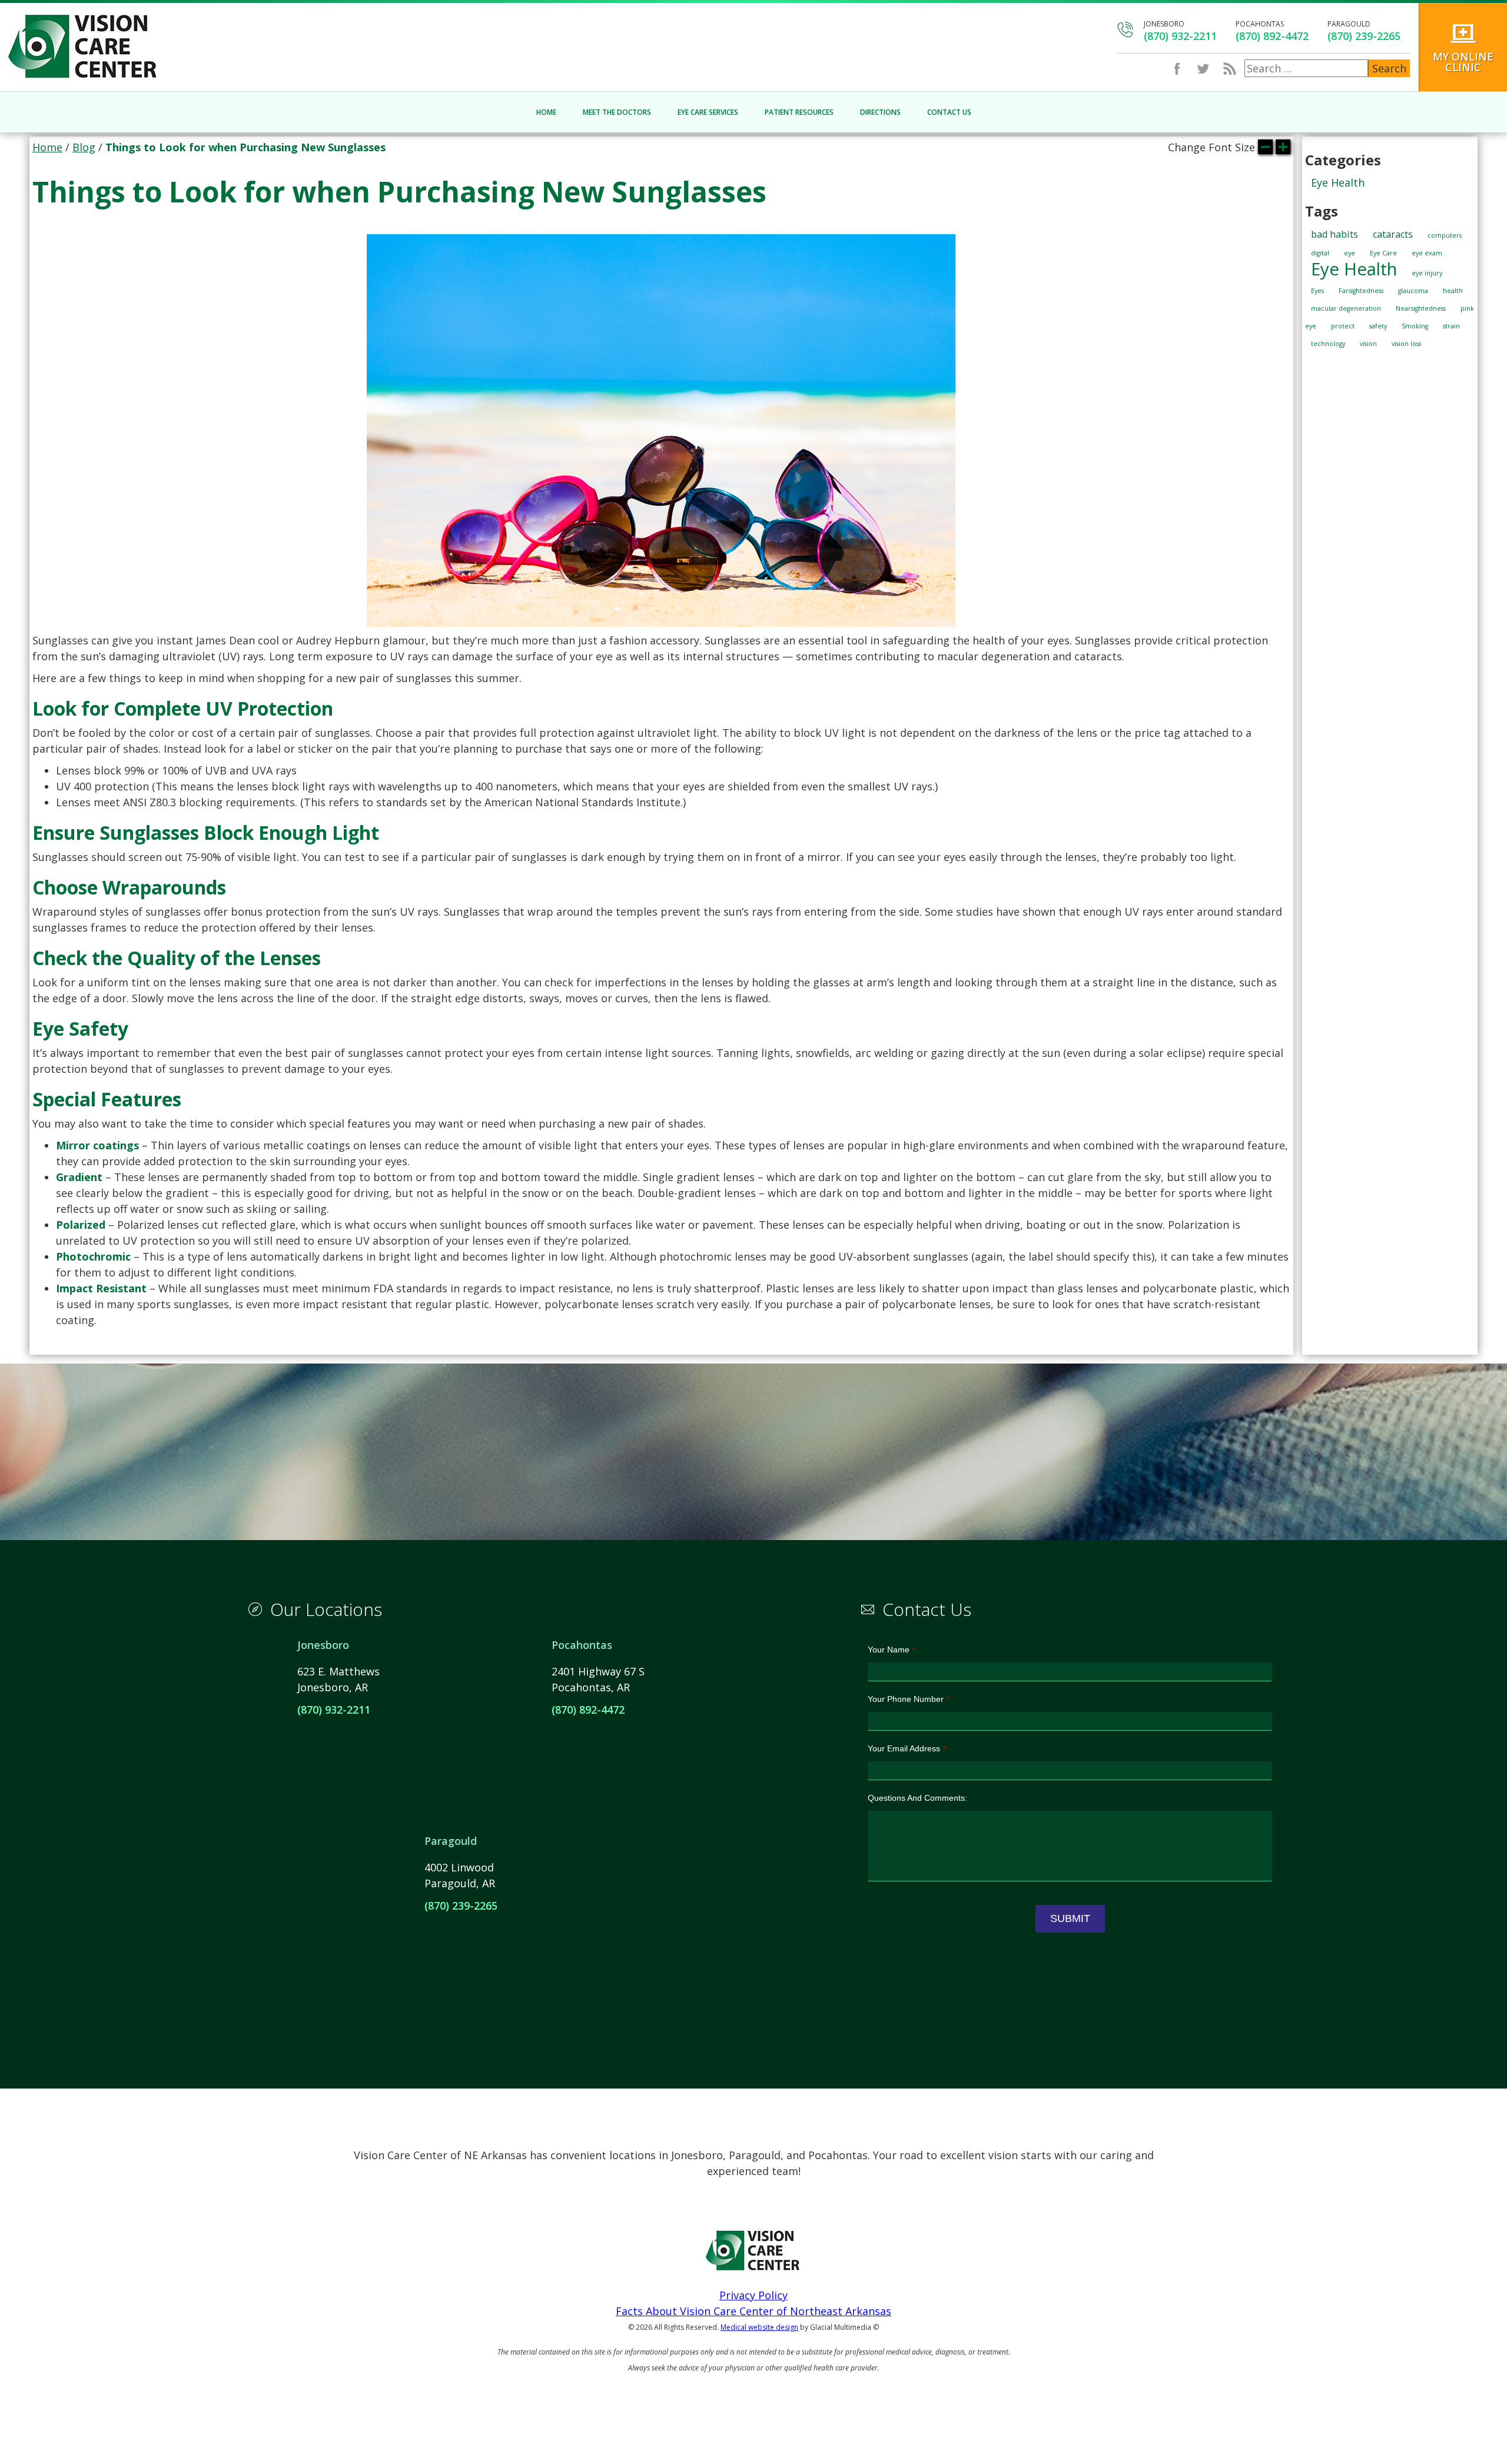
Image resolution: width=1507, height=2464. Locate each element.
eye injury (1427, 273)
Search (1389, 68)
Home (546, 112)
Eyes (1317, 291)
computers (1445, 235)
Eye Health (1338, 182)
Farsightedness (1361, 291)
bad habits (1335, 234)
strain (1451, 326)
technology (1328, 344)
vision (1368, 344)
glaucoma (1413, 291)
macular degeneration (1346, 308)
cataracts (1393, 234)
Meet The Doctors (617, 112)
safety (1378, 326)
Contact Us (949, 112)
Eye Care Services (708, 112)
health (1453, 291)
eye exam (1427, 253)
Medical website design (759, 2327)
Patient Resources (799, 112)
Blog (84, 147)
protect (1343, 326)
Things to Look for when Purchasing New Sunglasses (399, 192)
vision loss (1406, 344)
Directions (880, 112)
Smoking (1415, 326)
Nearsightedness (1421, 308)
